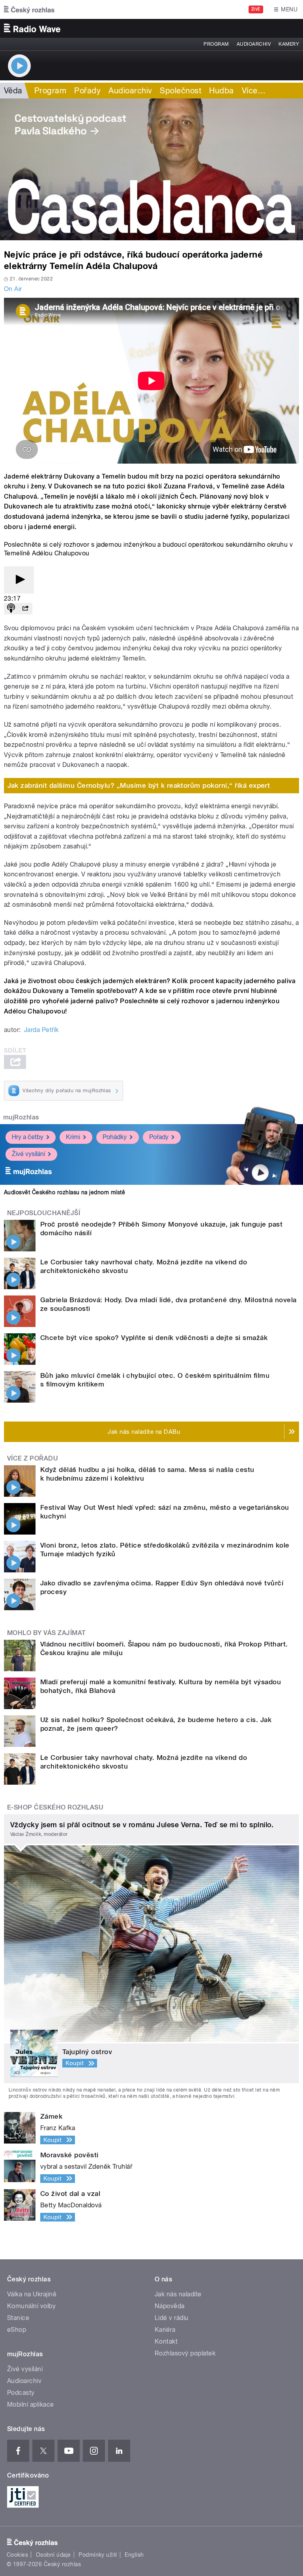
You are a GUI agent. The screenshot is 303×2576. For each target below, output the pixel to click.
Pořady (87, 91)
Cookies (17, 2555)
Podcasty (21, 2393)
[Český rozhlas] (29, 9)
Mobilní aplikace (31, 2404)
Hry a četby (28, 1137)
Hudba (221, 91)
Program (216, 44)
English (134, 2555)
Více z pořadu (33, 1458)
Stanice (18, 2318)
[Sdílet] (25, 609)
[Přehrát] (19, 580)
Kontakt (166, 2341)
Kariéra (165, 2330)
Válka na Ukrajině (32, 2294)
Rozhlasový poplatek (185, 2353)
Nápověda (170, 2306)
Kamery (289, 44)
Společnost (180, 91)
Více (254, 91)
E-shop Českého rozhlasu (55, 1807)
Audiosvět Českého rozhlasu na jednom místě (65, 1192)
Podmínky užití (98, 2555)
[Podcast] (11, 609)
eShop (17, 2330)
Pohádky (115, 1137)
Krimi (73, 1137)
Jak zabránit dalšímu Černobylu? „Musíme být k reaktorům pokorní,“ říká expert (139, 785)
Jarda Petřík (41, 1030)
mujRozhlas (21, 1117)
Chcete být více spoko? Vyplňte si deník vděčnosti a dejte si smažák (154, 1338)
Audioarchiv (254, 44)
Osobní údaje (53, 2555)
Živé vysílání (28, 1154)
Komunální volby (31, 2306)
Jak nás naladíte (178, 2294)
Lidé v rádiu (172, 2318)
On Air (13, 289)
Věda (13, 91)
